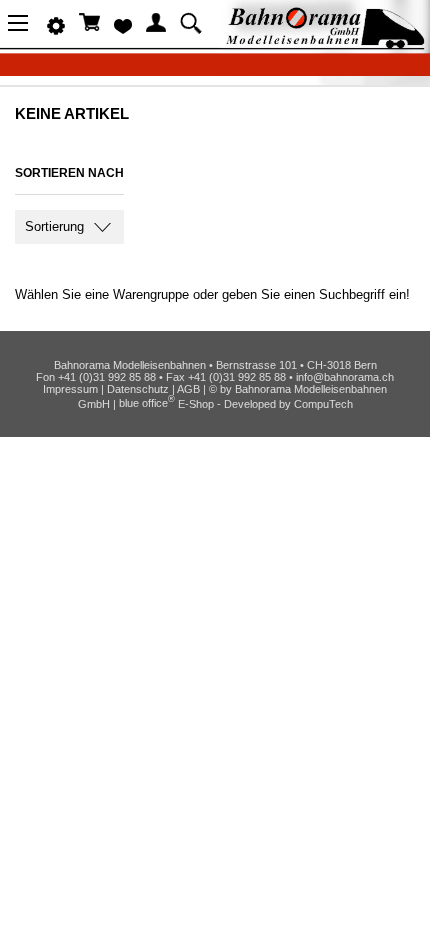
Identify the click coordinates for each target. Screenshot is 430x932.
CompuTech (323, 403)
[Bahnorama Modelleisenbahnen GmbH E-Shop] (325, 42)
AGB (188, 389)
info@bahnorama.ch (345, 377)
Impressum (70, 389)
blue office (147, 403)
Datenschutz (138, 389)
